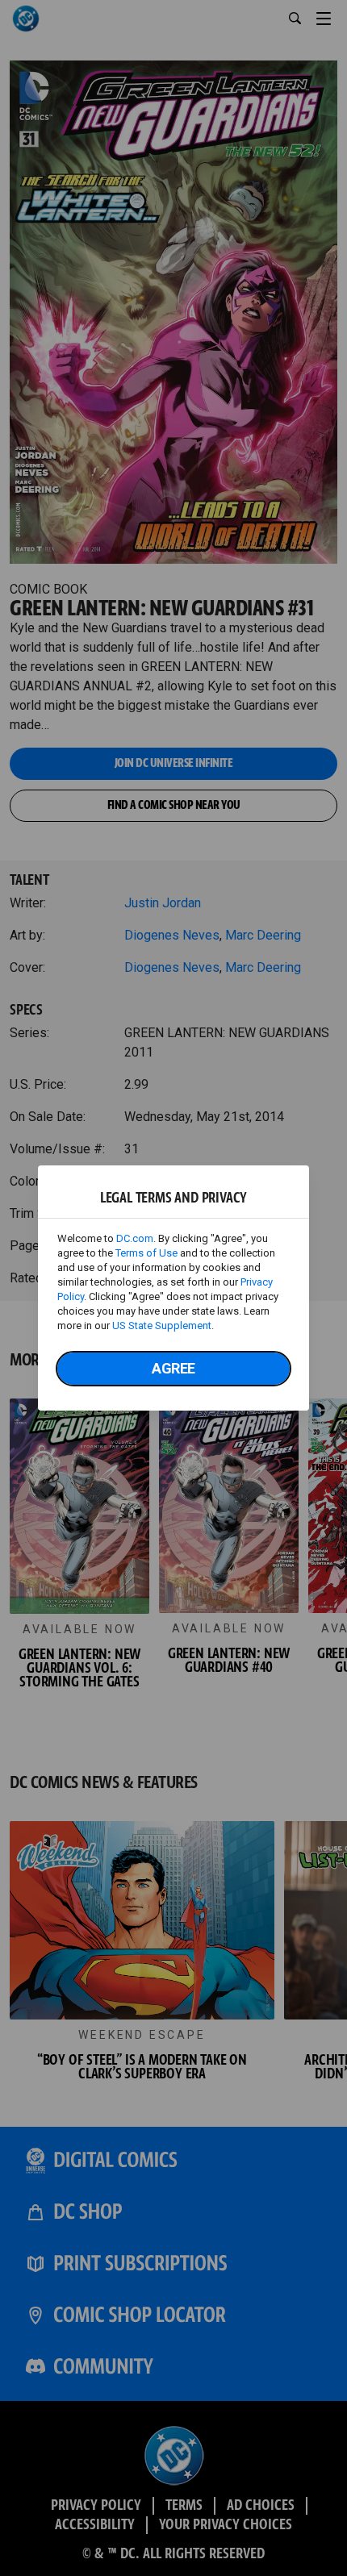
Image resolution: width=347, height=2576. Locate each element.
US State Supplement (162, 1326)
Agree (173, 1368)
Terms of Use (146, 1253)
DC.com (135, 1238)
